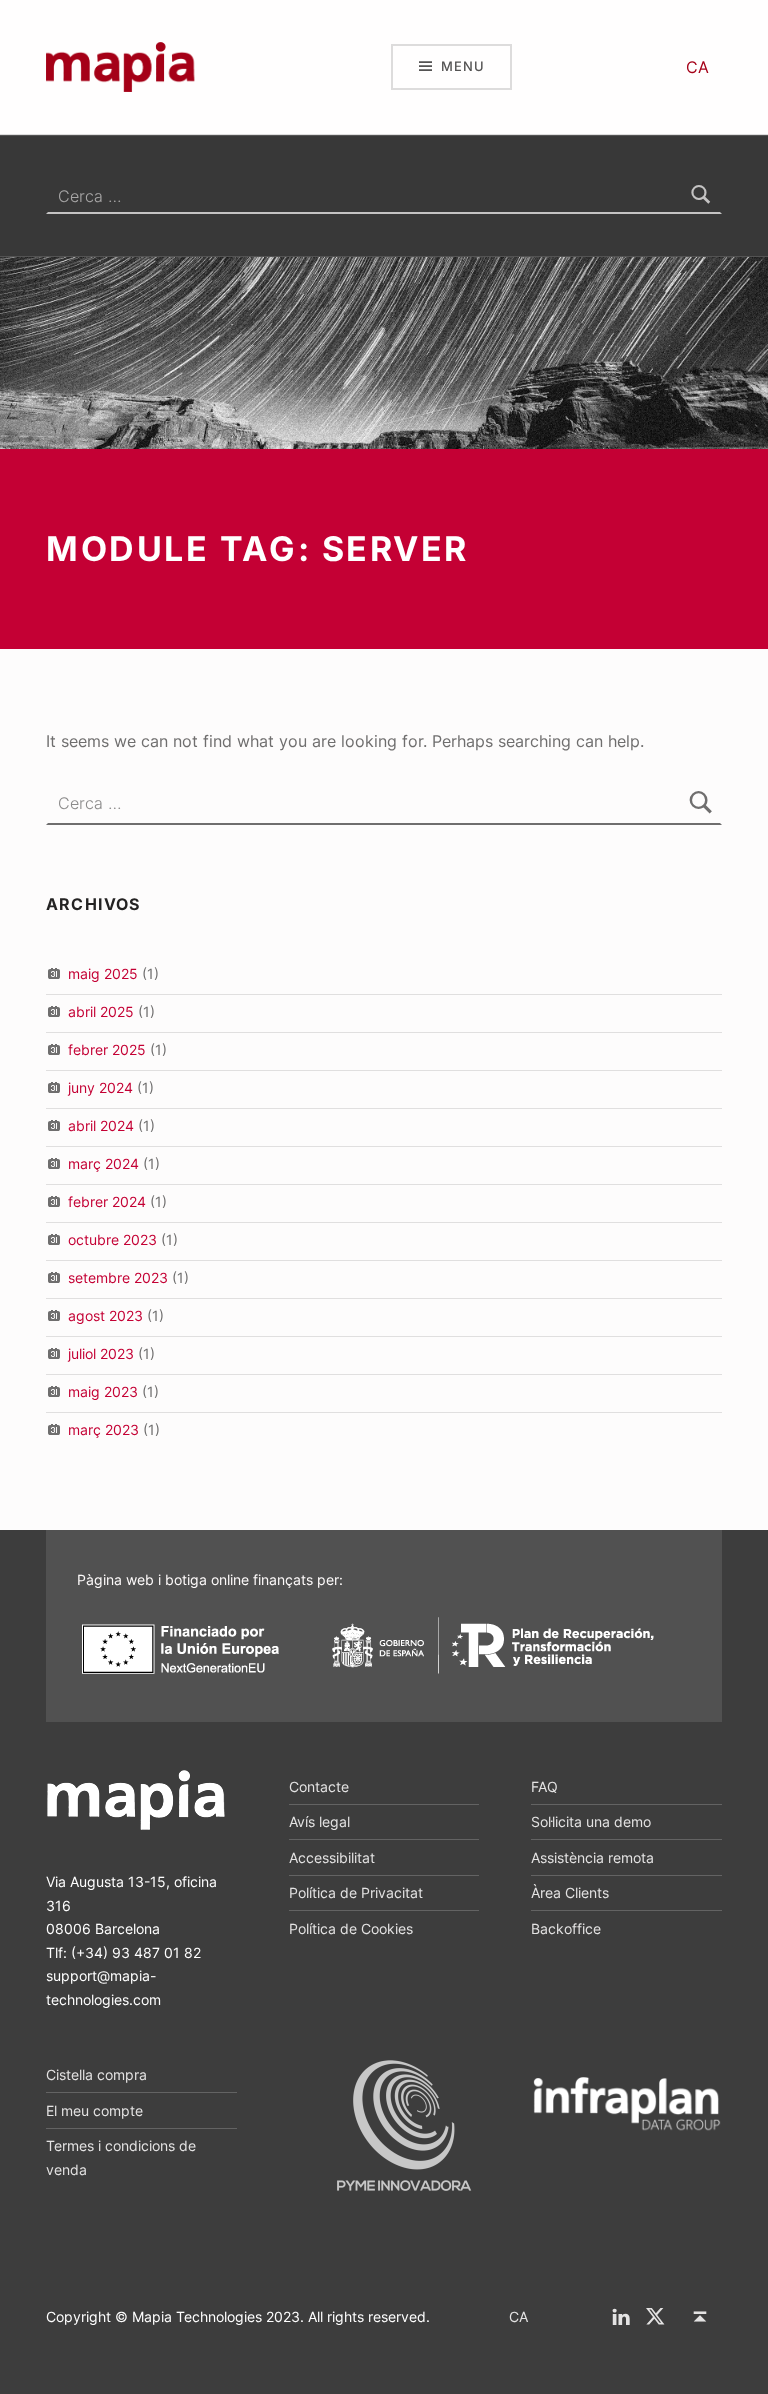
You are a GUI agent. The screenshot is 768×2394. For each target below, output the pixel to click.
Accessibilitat (332, 1857)
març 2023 (103, 1429)
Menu (462, 66)
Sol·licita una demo (591, 1821)
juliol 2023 (101, 1353)
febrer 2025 (107, 1049)
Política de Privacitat (356, 1892)
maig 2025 (103, 973)
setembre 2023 (118, 1277)
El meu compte (94, 2110)
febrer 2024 (107, 1201)
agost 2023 (105, 1315)
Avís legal (319, 1821)
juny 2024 (100, 1087)
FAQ (544, 1786)
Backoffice (566, 1928)
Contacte (319, 1786)
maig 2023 (103, 1391)
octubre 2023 (112, 1239)
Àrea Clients (570, 1892)
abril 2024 (101, 1125)
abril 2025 (101, 1011)
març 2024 (103, 1163)
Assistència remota (592, 1857)
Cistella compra (96, 2074)
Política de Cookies (351, 1928)
